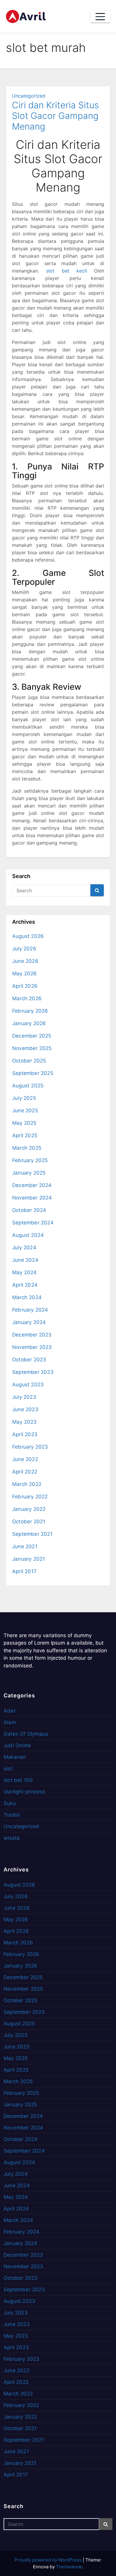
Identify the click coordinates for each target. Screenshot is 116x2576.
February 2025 (30, 1160)
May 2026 (25, 974)
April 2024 (25, 1285)
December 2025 (32, 1036)
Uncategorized (29, 96)
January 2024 (29, 1322)
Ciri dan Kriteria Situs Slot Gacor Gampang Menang (55, 116)
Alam (10, 1722)
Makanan (15, 1757)
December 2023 (32, 1335)
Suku (10, 1803)
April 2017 (24, 1571)
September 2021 (32, 1534)
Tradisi (12, 1815)
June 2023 (25, 1409)
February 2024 (30, 1310)
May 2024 (25, 1272)
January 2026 (29, 1023)
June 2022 (25, 1459)
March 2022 (27, 1484)
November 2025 (32, 1048)
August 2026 (28, 936)
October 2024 (29, 1210)
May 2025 (24, 1123)
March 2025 (27, 1148)
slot (8, 1769)
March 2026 (27, 998)
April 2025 (25, 1135)
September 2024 (33, 1223)
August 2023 (28, 1385)
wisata (12, 1838)
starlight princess (25, 1792)
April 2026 (25, 986)
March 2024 (27, 1297)
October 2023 (29, 1360)
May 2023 (25, 1422)
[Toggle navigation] (100, 17)
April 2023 (25, 1434)
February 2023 (30, 1447)
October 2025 (29, 1061)
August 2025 (28, 1086)
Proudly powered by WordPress (49, 2560)
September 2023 (33, 1372)
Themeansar (69, 2567)
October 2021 (29, 1522)
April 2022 (25, 1472)
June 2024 (25, 1260)
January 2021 (29, 1559)
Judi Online (17, 1745)
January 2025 (29, 1173)
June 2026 (25, 961)
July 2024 (24, 1248)
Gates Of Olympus (26, 1734)
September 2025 (33, 1073)
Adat (10, 1711)
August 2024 (28, 1235)
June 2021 (25, 1546)
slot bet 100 (18, 1780)
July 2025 (24, 1098)
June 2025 (25, 1111)
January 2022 (29, 1509)
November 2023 (32, 1347)
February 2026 (30, 1011)
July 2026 (24, 949)
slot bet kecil (66, 271)
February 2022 (30, 1497)
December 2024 (32, 1185)
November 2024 (32, 1198)
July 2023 (24, 1397)
